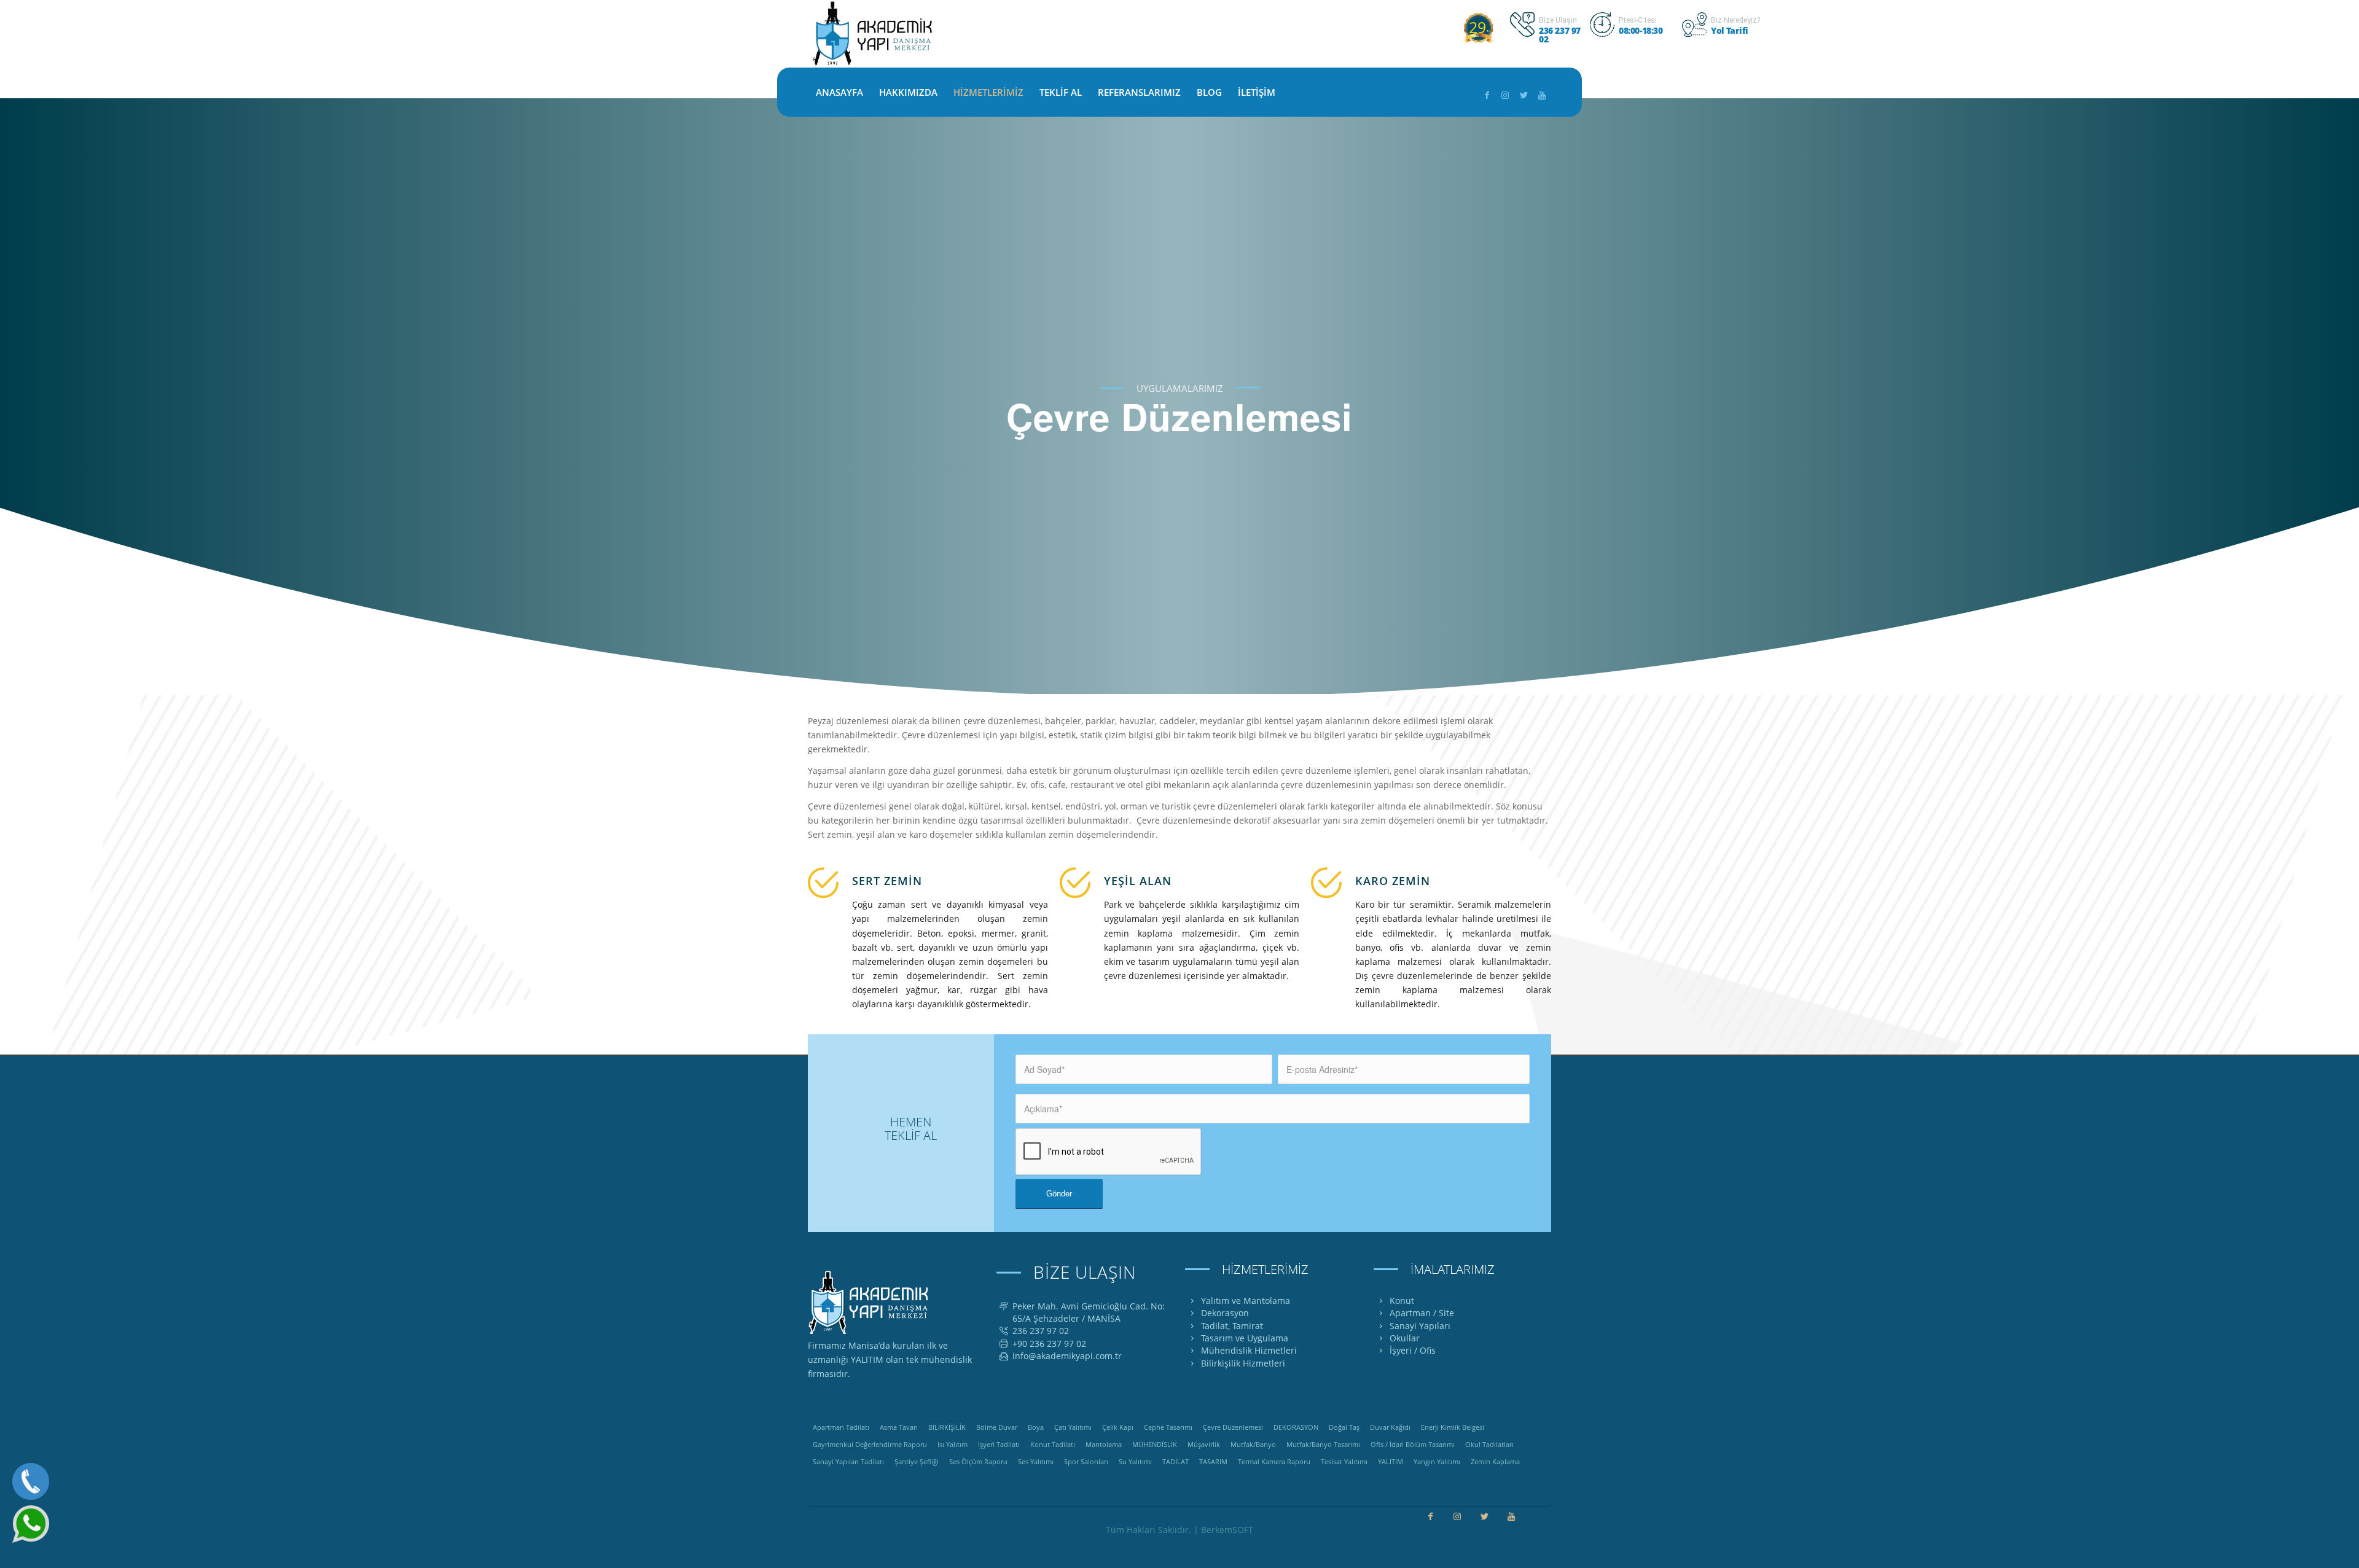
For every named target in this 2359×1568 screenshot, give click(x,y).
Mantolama (1104, 1444)
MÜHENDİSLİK (1155, 1444)
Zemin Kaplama (1495, 1461)
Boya (1036, 1427)
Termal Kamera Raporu (1274, 1461)
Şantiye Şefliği (917, 1461)
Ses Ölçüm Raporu (978, 1461)
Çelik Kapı (1118, 1427)
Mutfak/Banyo (1253, 1444)
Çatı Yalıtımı (1073, 1427)
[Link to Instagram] (1505, 95)
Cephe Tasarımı (1168, 1427)
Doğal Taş (1344, 1427)
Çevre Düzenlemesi (1233, 1427)
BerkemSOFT (1227, 1530)
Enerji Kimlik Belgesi (1453, 1427)
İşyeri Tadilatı (999, 1444)
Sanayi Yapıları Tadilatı (848, 1461)
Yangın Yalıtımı (1437, 1461)
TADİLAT (1176, 1461)
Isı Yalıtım (953, 1444)
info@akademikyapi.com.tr (1067, 1356)
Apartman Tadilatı (841, 1427)
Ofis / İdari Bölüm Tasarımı (1413, 1444)
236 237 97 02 (1560, 35)
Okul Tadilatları (1489, 1444)
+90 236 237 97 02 (1049, 1344)
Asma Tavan (899, 1427)
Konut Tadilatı (1053, 1444)
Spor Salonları (1086, 1461)
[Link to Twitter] (1524, 95)
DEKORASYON (1296, 1427)
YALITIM (1391, 1461)
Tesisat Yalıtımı (1344, 1461)
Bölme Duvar (997, 1427)
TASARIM (1213, 1461)
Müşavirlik (1204, 1444)
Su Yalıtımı (1135, 1461)
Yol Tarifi (1730, 30)
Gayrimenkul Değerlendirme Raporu (870, 1444)
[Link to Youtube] (1542, 95)
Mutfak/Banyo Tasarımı (1323, 1444)
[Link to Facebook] (1487, 95)
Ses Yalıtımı (1036, 1461)
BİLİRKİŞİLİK (947, 1427)
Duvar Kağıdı (1390, 1427)
